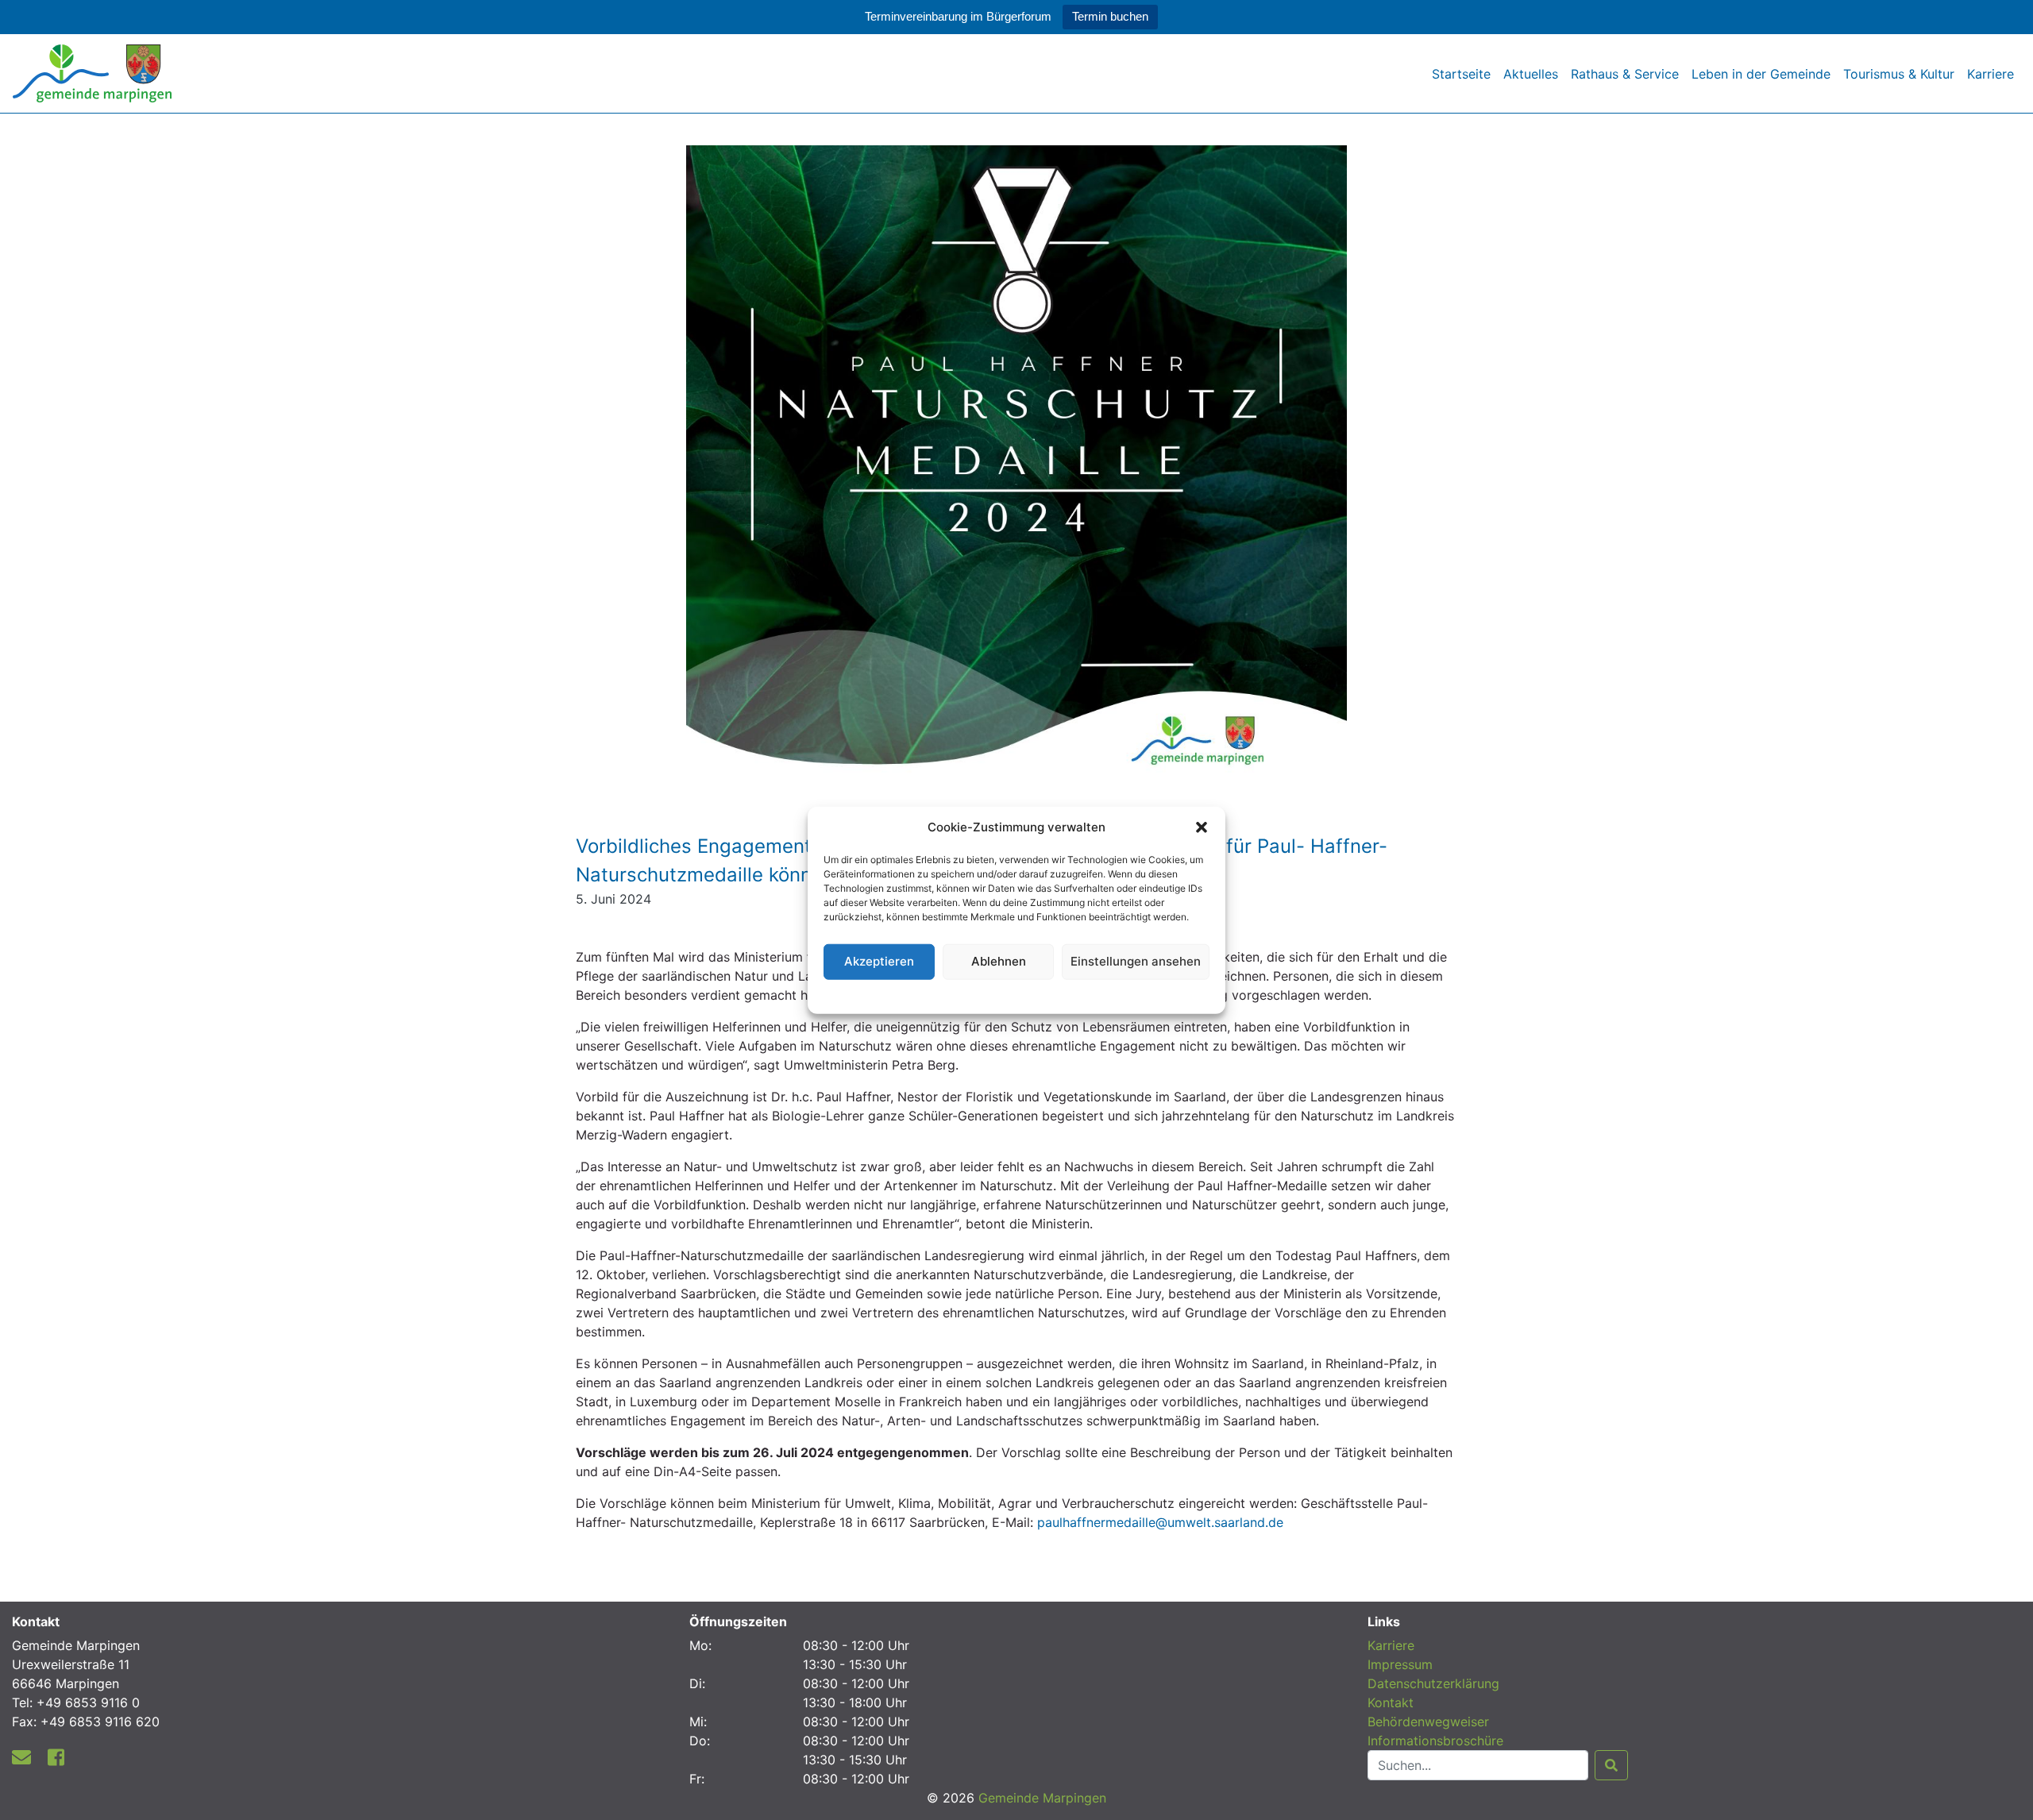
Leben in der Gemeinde (1761, 74)
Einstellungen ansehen (1136, 961)
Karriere (1991, 74)
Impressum (1400, 1664)
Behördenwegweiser (1428, 1722)
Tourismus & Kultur (1899, 74)
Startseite (1461, 74)
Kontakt (1391, 1702)
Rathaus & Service (1625, 74)
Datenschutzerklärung (1017, 994)
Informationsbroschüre (1435, 1741)
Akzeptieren (879, 961)
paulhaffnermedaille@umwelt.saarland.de (1160, 1522)
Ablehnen (999, 961)
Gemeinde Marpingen (1042, 1798)
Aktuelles (1531, 74)
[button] (1202, 827)
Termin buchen (1110, 16)
